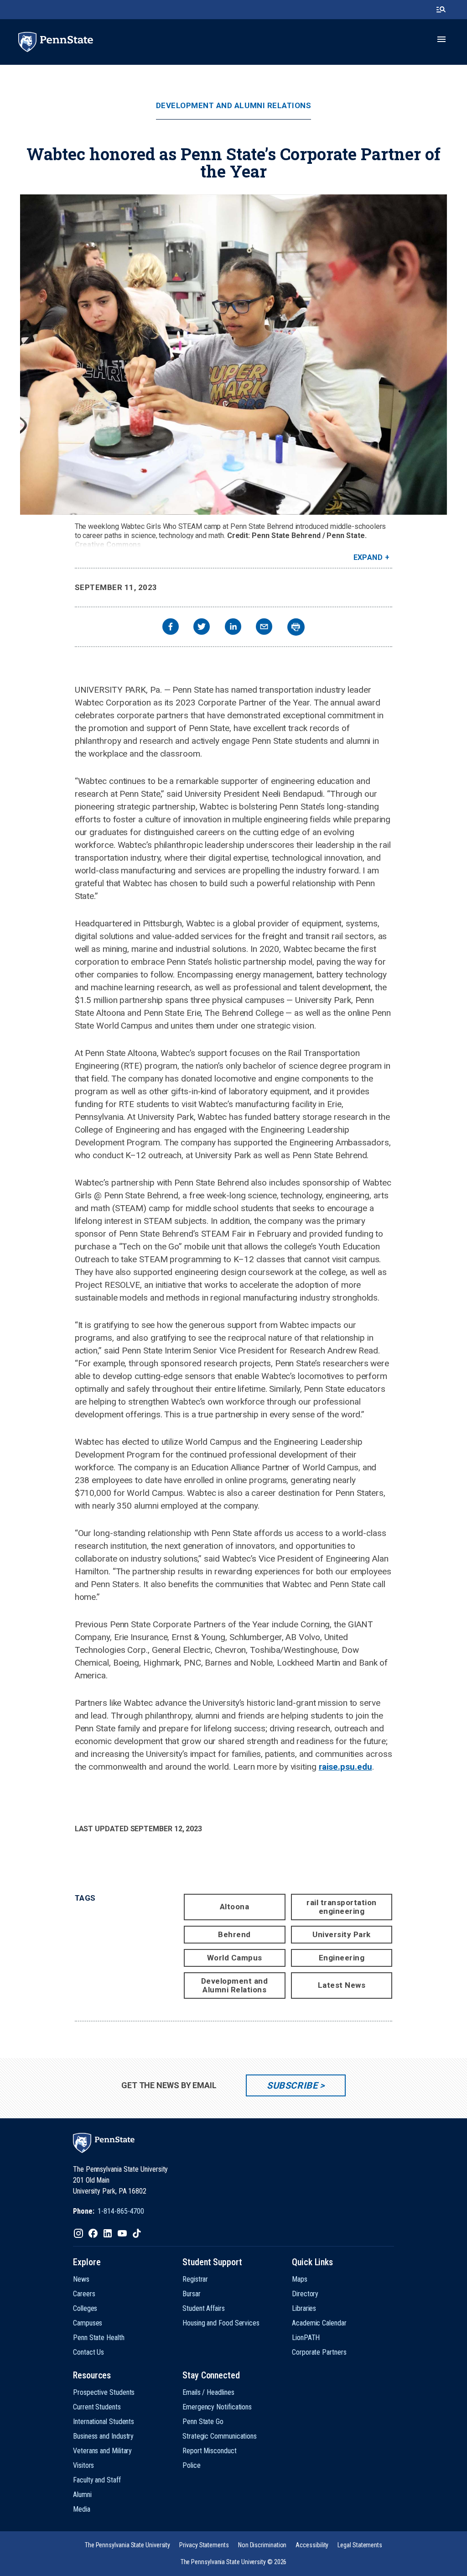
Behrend (234, 1934)
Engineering (342, 1958)
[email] (264, 628)
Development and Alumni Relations (233, 106)
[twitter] (202, 628)
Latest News (342, 1985)
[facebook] (171, 628)
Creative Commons (108, 545)
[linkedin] (233, 628)
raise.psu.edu (345, 1767)
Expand (368, 557)
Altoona (235, 1907)
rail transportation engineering (342, 1907)
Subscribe (292, 2085)
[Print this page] (296, 627)
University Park (342, 1934)
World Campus (235, 1958)
